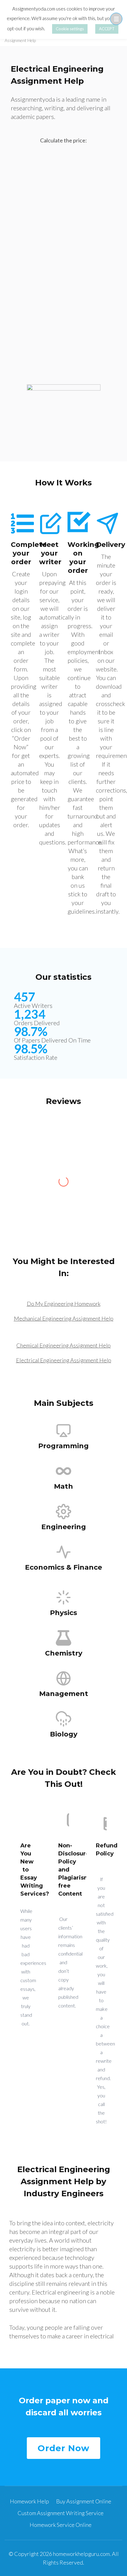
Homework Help (29, 2501)
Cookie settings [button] (70, 29)
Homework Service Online (61, 2525)
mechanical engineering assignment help (64, 1318)
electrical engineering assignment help (64, 1360)
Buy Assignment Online (84, 2501)
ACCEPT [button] (107, 29)
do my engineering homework (64, 1304)
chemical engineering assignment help (63, 1345)
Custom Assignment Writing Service (61, 2513)
